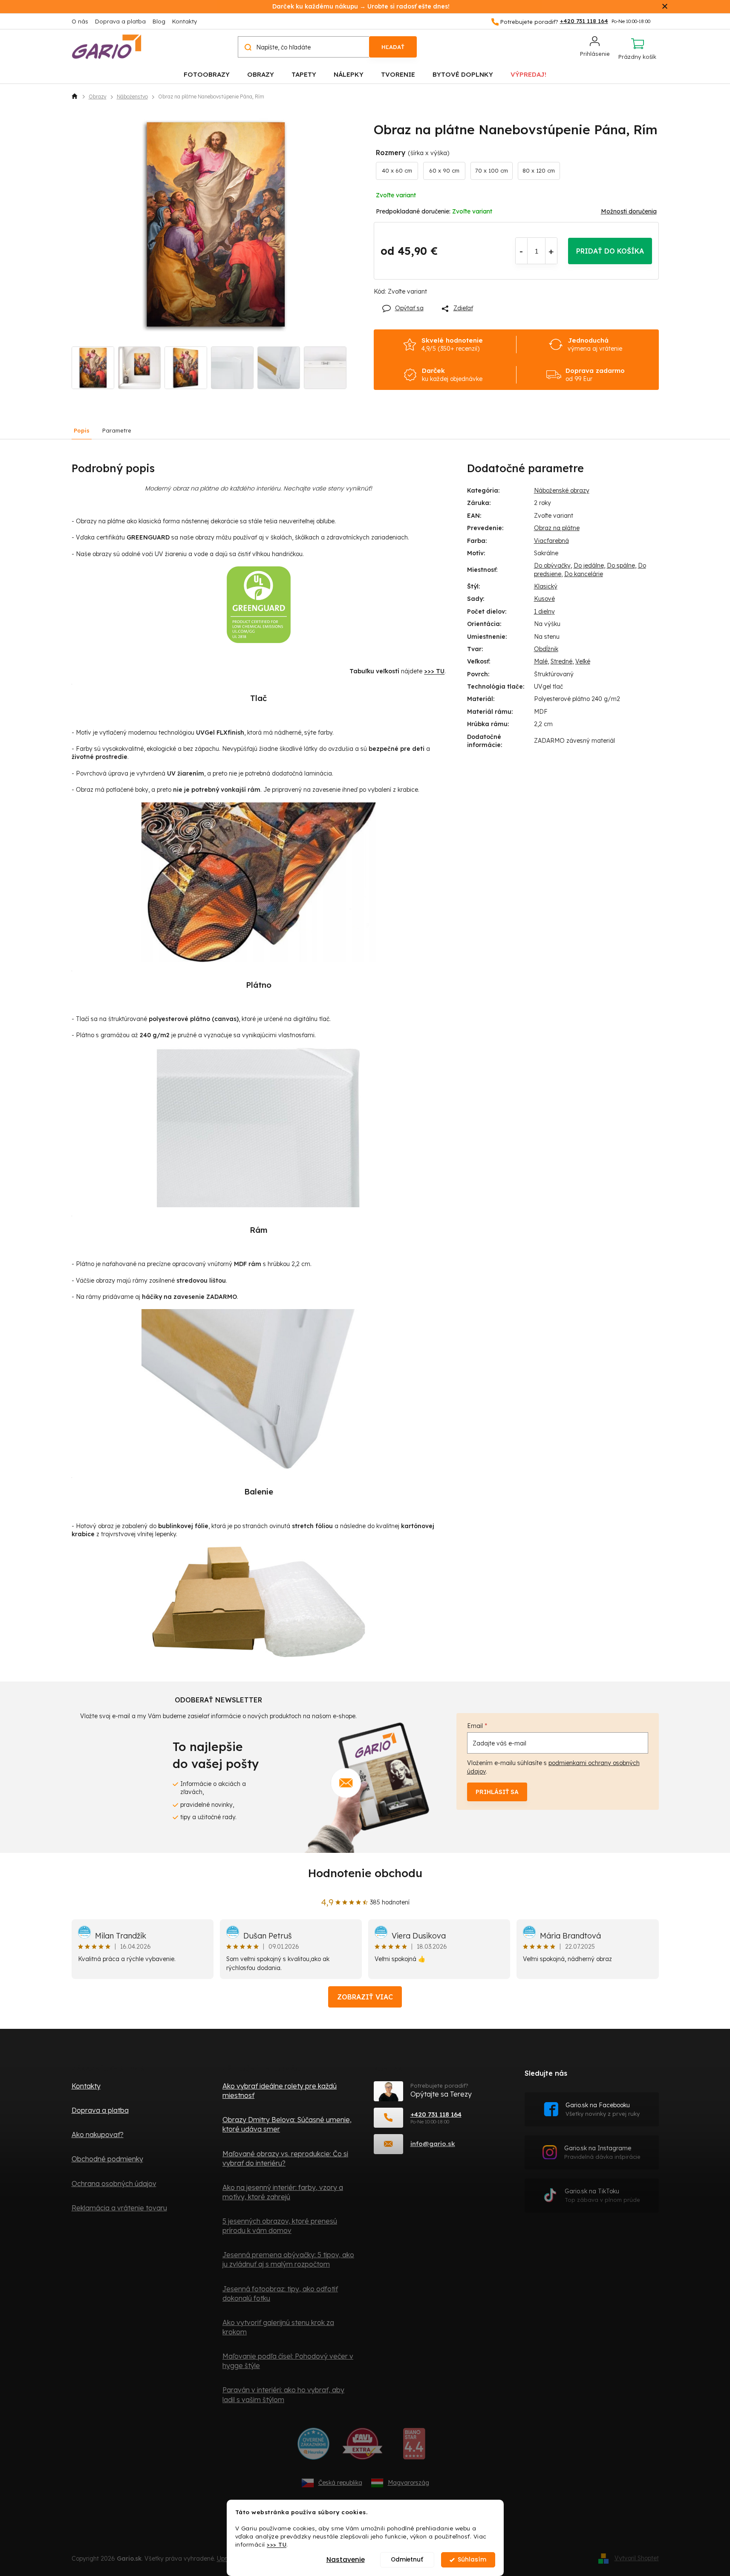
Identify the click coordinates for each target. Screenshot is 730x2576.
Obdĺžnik (546, 649)
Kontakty (185, 21)
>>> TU (277, 2544)
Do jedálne (589, 565)
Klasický (546, 586)
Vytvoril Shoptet (637, 2558)
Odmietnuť (407, 2560)
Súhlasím (472, 2560)
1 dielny (544, 612)
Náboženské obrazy (562, 490)
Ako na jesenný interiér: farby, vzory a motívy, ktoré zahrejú (283, 2192)
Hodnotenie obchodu (365, 1873)
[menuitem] (207, 74)
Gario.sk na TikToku (602, 2195)
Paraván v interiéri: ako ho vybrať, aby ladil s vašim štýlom (283, 2394)
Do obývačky (552, 565)
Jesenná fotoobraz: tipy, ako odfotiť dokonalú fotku (280, 2293)
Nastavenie (346, 2560)
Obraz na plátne (557, 528)
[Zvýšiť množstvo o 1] (551, 251)
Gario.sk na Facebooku (603, 2109)
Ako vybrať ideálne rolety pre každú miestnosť (280, 2091)
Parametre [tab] (117, 430)
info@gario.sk (433, 2144)
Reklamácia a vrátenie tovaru (119, 2208)
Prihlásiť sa (497, 1792)
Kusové (544, 599)
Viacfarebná (551, 541)
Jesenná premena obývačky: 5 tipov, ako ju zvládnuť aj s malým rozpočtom (288, 2259)
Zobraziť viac (365, 1997)
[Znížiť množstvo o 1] (521, 251)
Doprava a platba (120, 21)
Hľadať (393, 47)
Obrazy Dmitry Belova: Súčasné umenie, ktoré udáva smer (287, 2124)
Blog (159, 21)
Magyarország (408, 2483)
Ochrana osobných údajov (114, 2184)
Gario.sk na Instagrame (602, 2152)
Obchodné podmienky (107, 2159)
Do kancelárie (584, 574)
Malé (541, 661)
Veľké (583, 661)
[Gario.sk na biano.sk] (414, 2447)
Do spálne (621, 565)
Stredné (561, 661)
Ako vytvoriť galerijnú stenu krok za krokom (278, 2327)
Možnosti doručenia (629, 211)
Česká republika (340, 2483)
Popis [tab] (82, 430)
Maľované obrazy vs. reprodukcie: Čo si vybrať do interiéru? (285, 2158)
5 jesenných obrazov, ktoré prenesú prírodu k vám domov (280, 2226)
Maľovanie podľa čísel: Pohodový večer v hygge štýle (288, 2361)
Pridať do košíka (610, 251)
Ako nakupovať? (98, 2135)
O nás (80, 21)
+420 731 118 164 (436, 2114)
